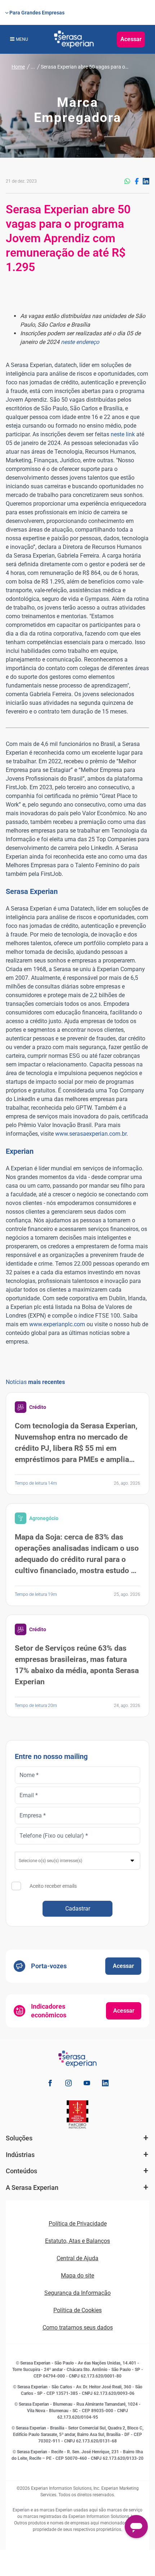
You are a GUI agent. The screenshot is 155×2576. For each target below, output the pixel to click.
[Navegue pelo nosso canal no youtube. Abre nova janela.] (87, 2084)
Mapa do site (77, 2276)
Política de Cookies (77, 2310)
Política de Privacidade (78, 2224)
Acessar (131, 39)
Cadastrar (78, 1909)
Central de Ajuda (77, 2258)
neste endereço (80, 342)
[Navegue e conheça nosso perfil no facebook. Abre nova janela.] (50, 2084)
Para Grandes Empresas (37, 13)
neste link (123, 434)
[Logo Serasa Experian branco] (74, 39)
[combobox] (77, 1861)
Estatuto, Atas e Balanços (77, 2241)
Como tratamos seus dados (78, 2328)
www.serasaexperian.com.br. (92, 1134)
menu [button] (22, 39)
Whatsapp (127, 181)
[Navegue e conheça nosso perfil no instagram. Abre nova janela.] (68, 2084)
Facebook (137, 181)
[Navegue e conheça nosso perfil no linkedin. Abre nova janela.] (105, 2084)
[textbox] (78, 1861)
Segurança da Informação (77, 2293)
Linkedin (146, 181)
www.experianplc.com (57, 1324)
